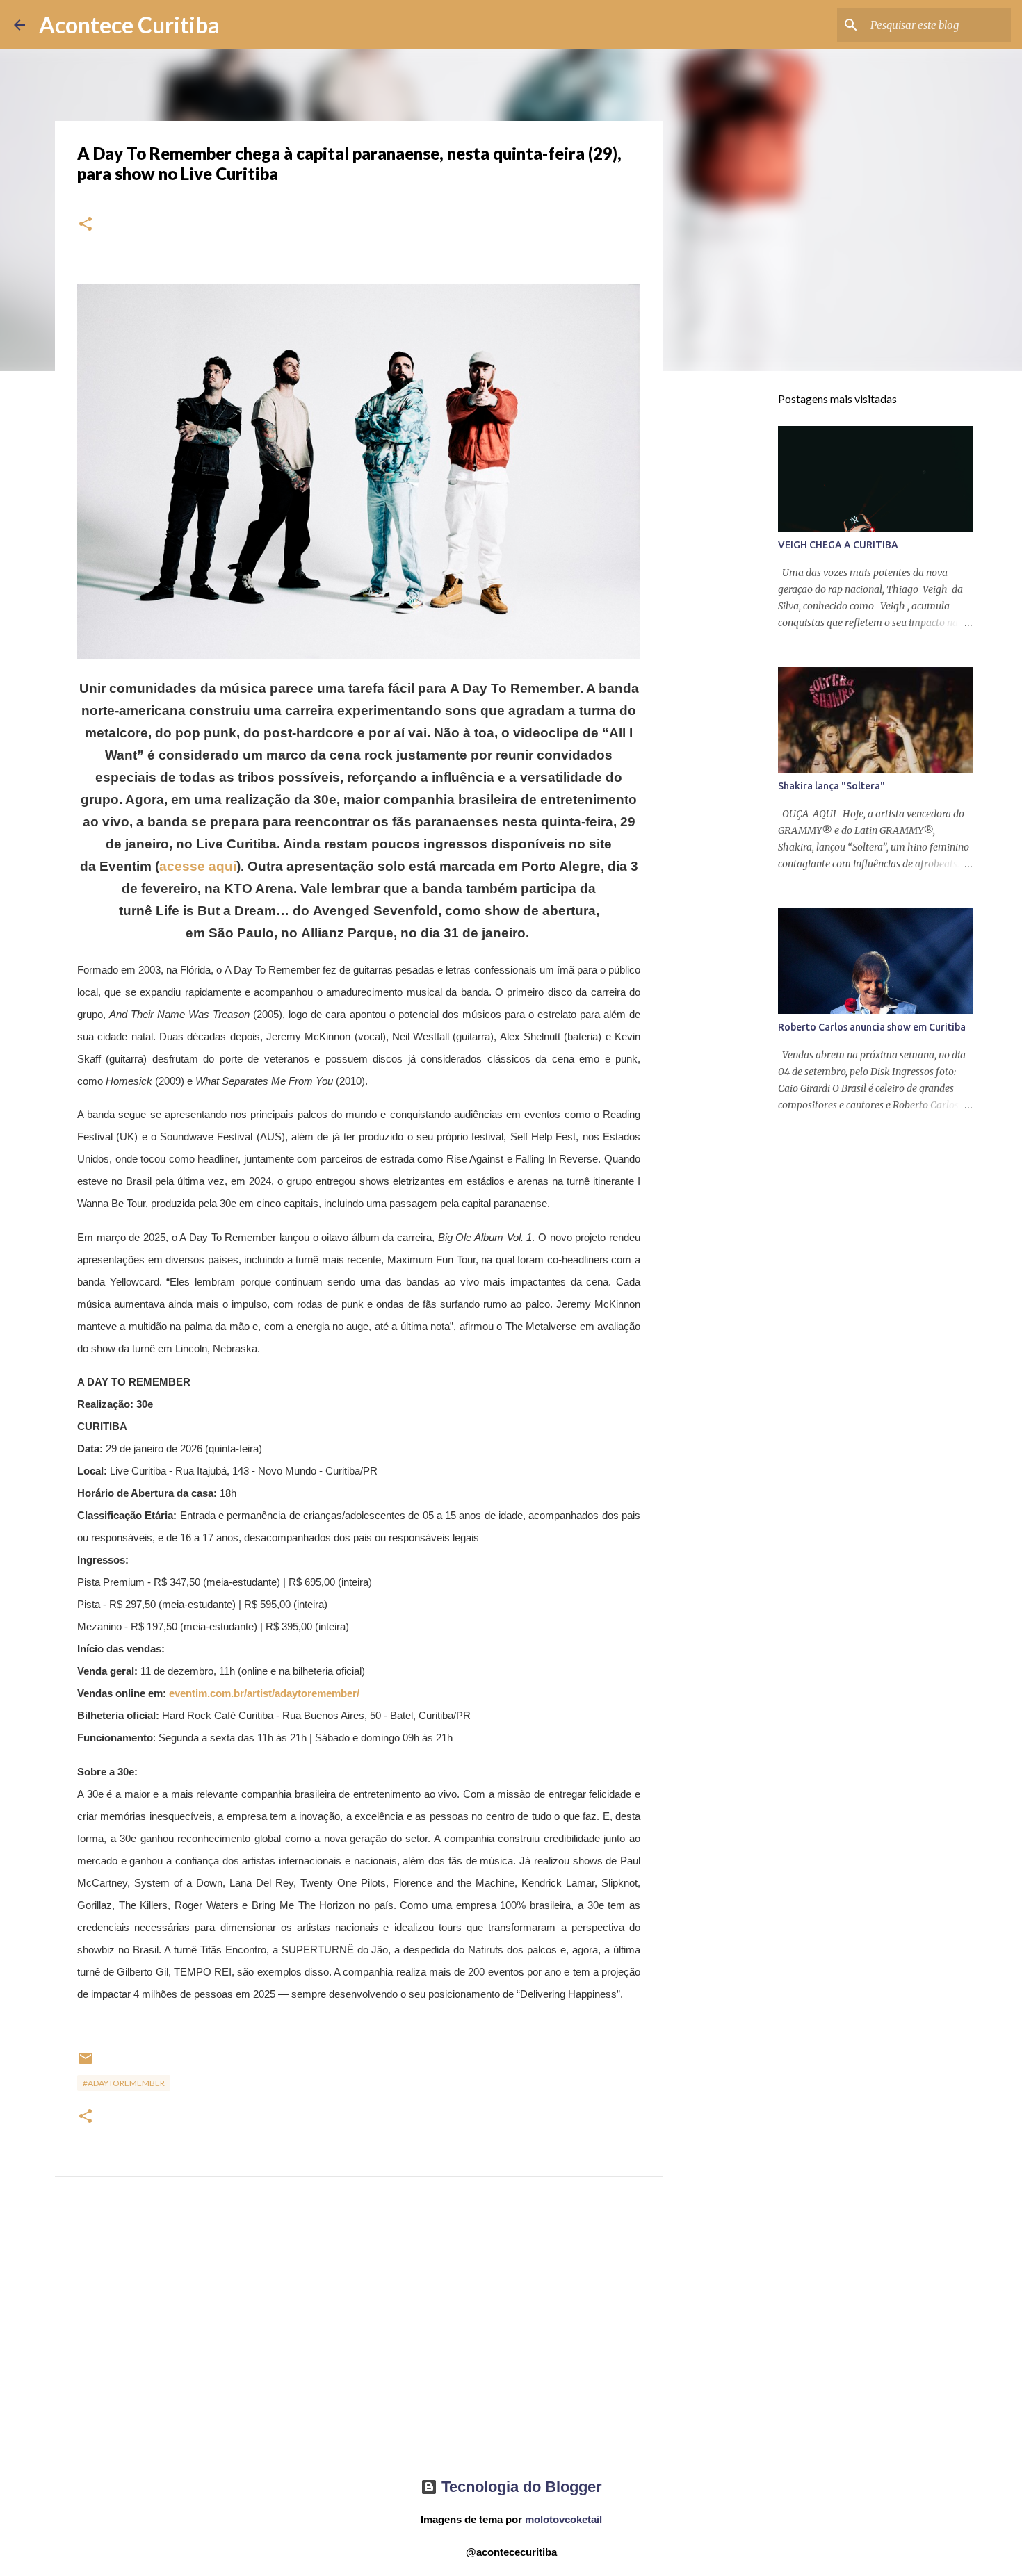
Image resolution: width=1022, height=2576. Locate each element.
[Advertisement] (359, 2340)
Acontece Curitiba (129, 25)
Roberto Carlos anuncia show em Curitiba (872, 1027)
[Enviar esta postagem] (86, 2064)
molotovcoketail (563, 2519)
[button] (86, 225)
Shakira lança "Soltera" (832, 786)
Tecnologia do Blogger (520, 2487)
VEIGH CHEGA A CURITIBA (838, 545)
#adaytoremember (124, 2083)
